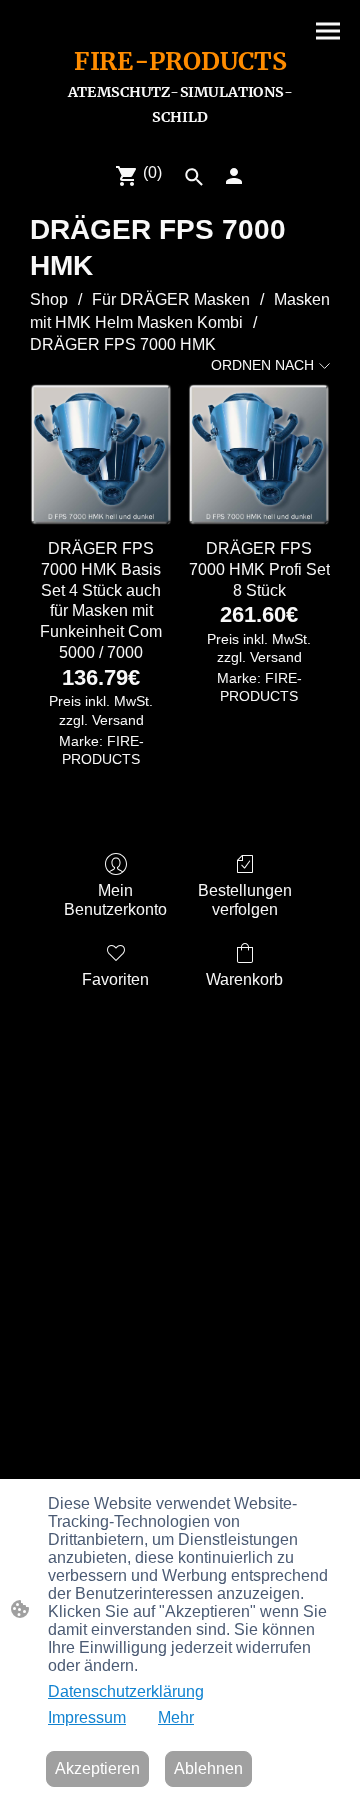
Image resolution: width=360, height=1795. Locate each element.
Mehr (176, 1717)
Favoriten (115, 979)
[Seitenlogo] (180, 137)
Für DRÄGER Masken (171, 299)
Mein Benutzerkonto (115, 900)
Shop (49, 299)
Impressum (87, 1717)
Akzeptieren (97, 1768)
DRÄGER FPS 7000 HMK (123, 344)
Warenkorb (244, 979)
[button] (194, 177)
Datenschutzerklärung (126, 1691)
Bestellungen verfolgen (245, 900)
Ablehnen (208, 1768)
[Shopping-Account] (234, 176)
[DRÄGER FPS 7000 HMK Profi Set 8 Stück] (259, 455)
